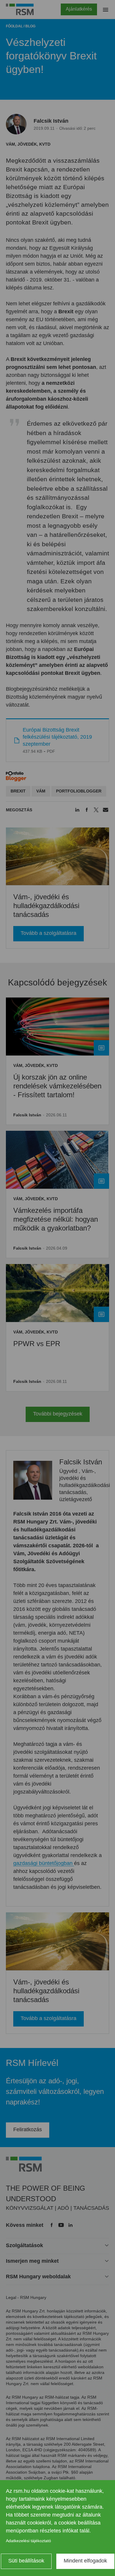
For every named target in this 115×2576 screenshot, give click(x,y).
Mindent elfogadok (85, 2561)
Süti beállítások (26, 2561)
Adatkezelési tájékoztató (28, 2541)
